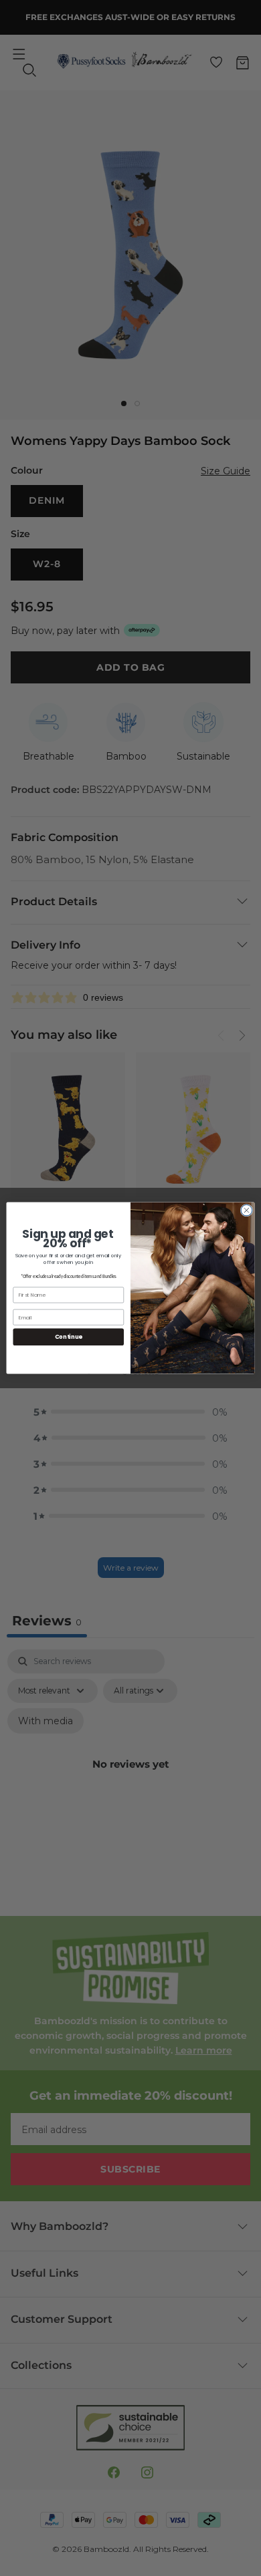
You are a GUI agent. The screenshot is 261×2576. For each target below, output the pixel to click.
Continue (69, 1337)
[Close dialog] (247, 1210)
